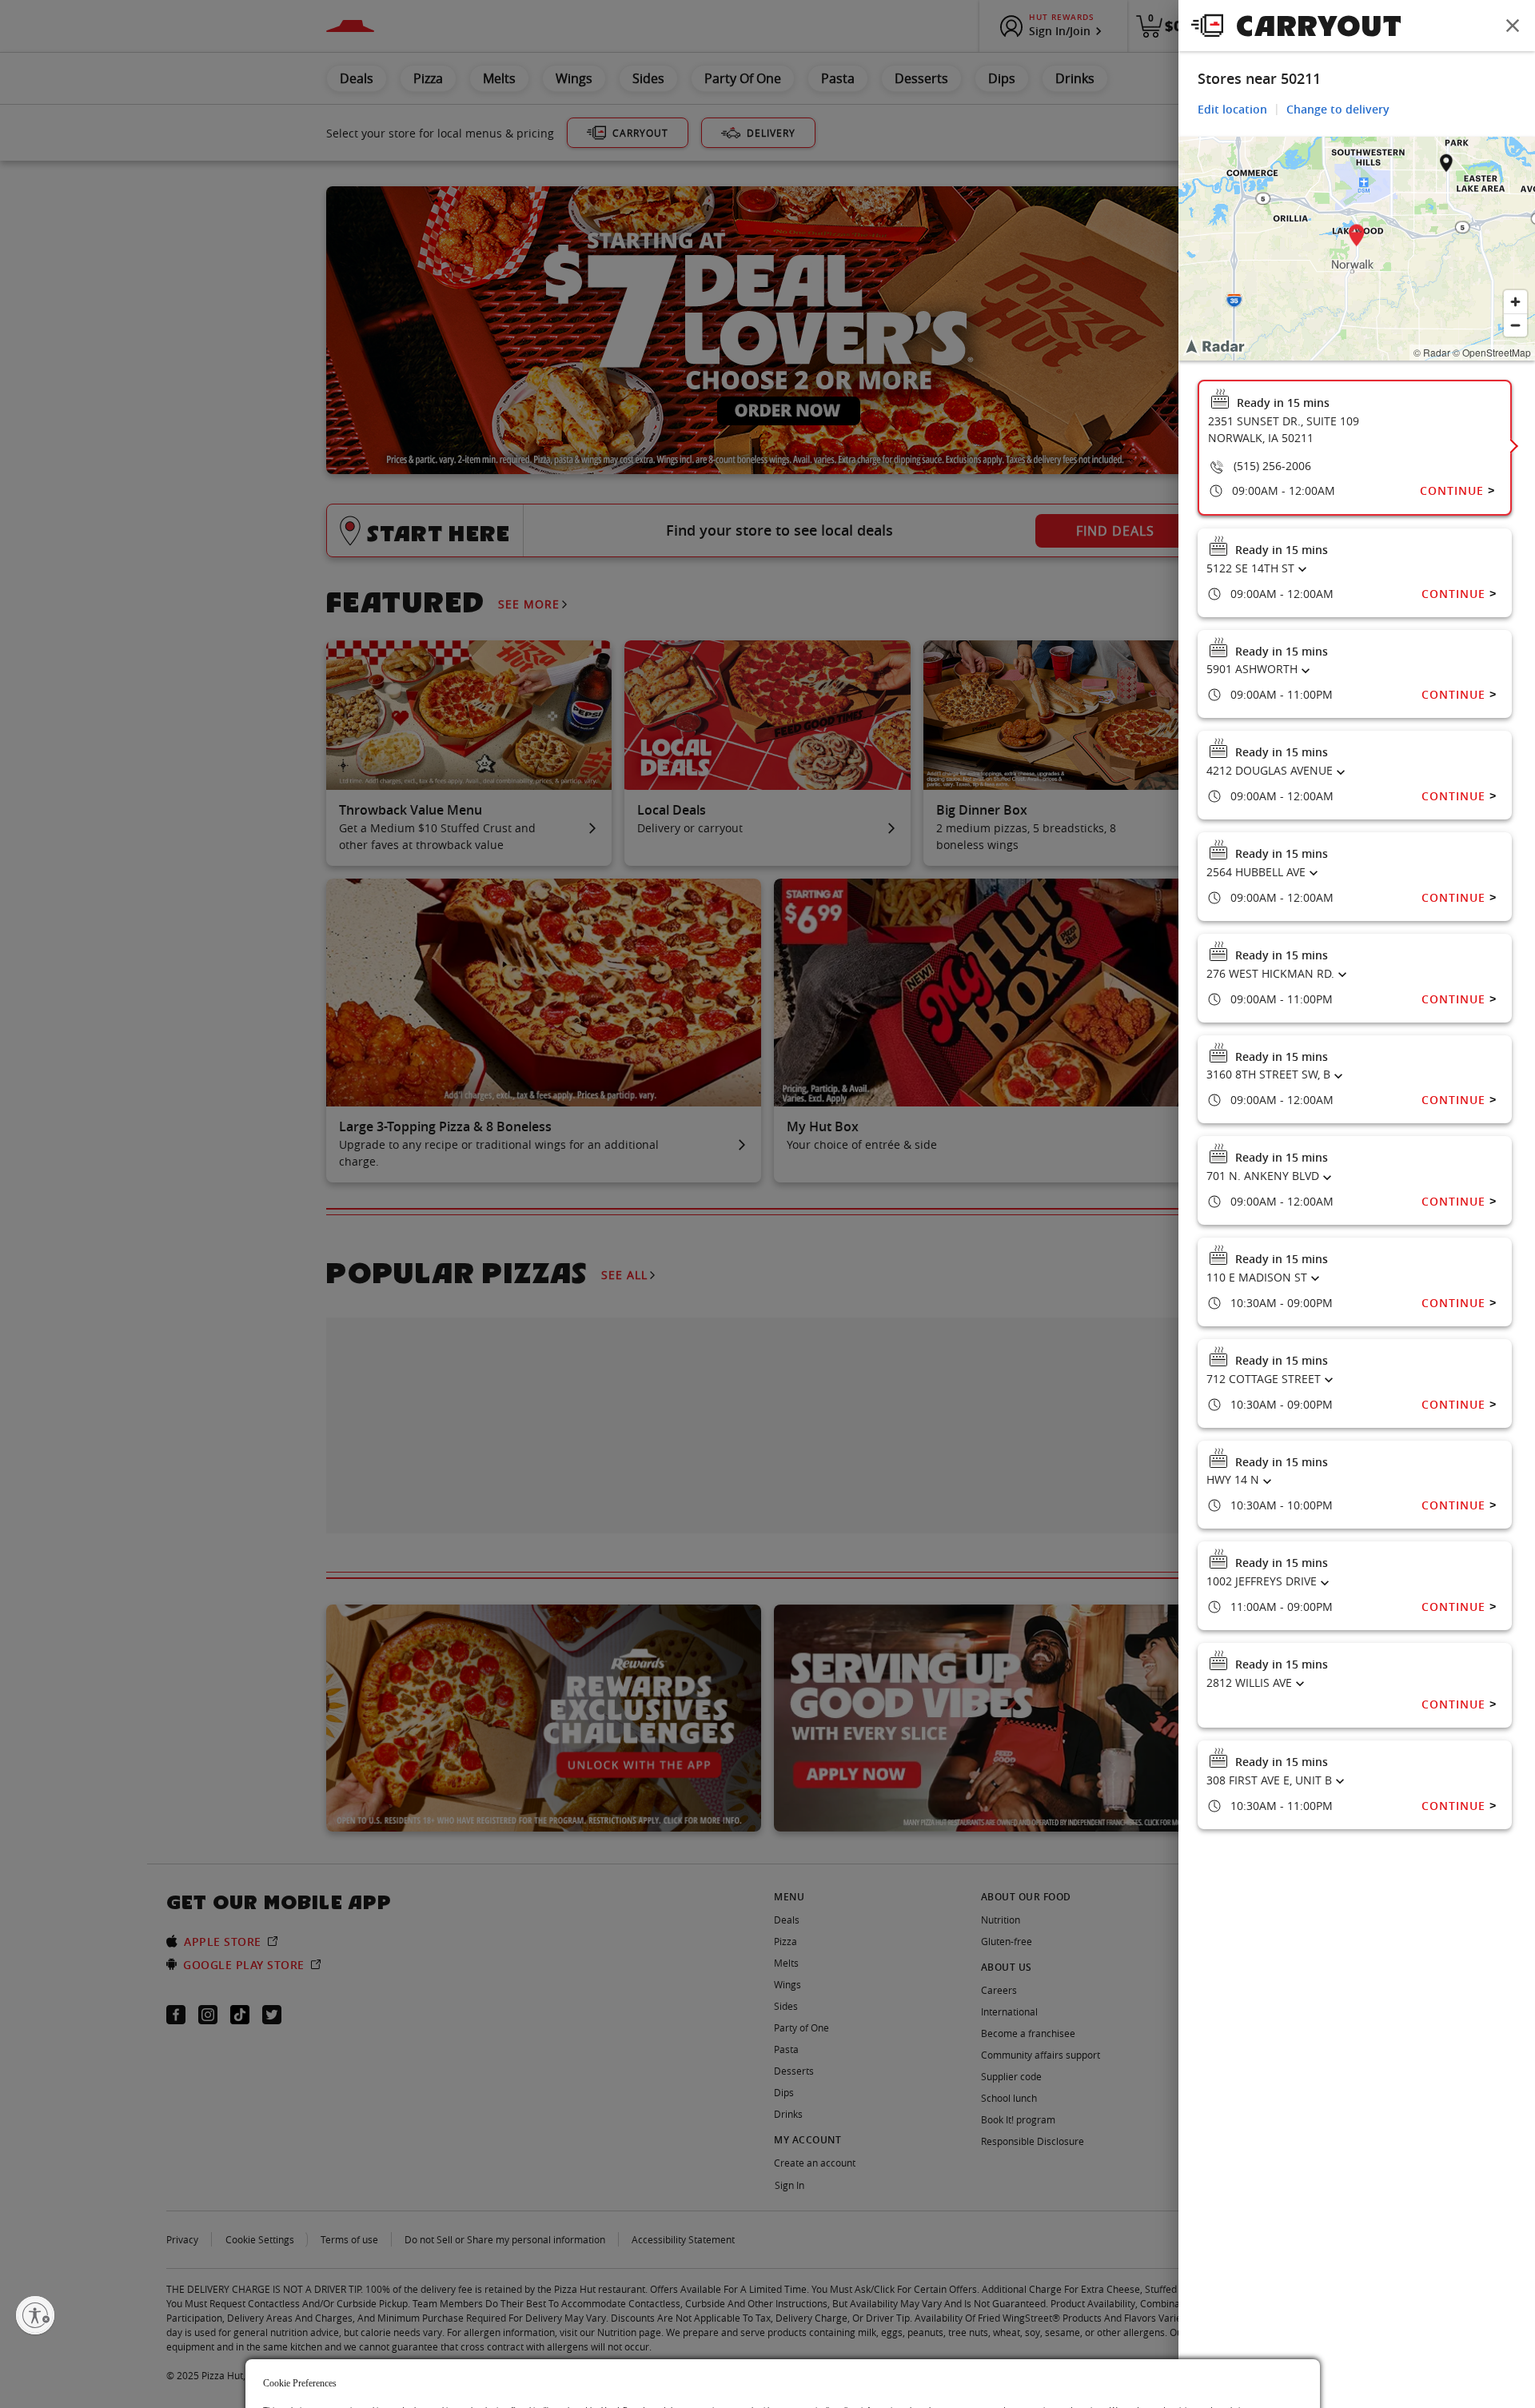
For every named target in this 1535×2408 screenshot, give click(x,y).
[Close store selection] (1513, 26)
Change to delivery (1338, 109)
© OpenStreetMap (1492, 352)
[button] (1357, 238)
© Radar (1432, 352)
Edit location (1232, 109)
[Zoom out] (1515, 325)
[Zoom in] (1515, 302)
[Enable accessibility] (35, 2315)
